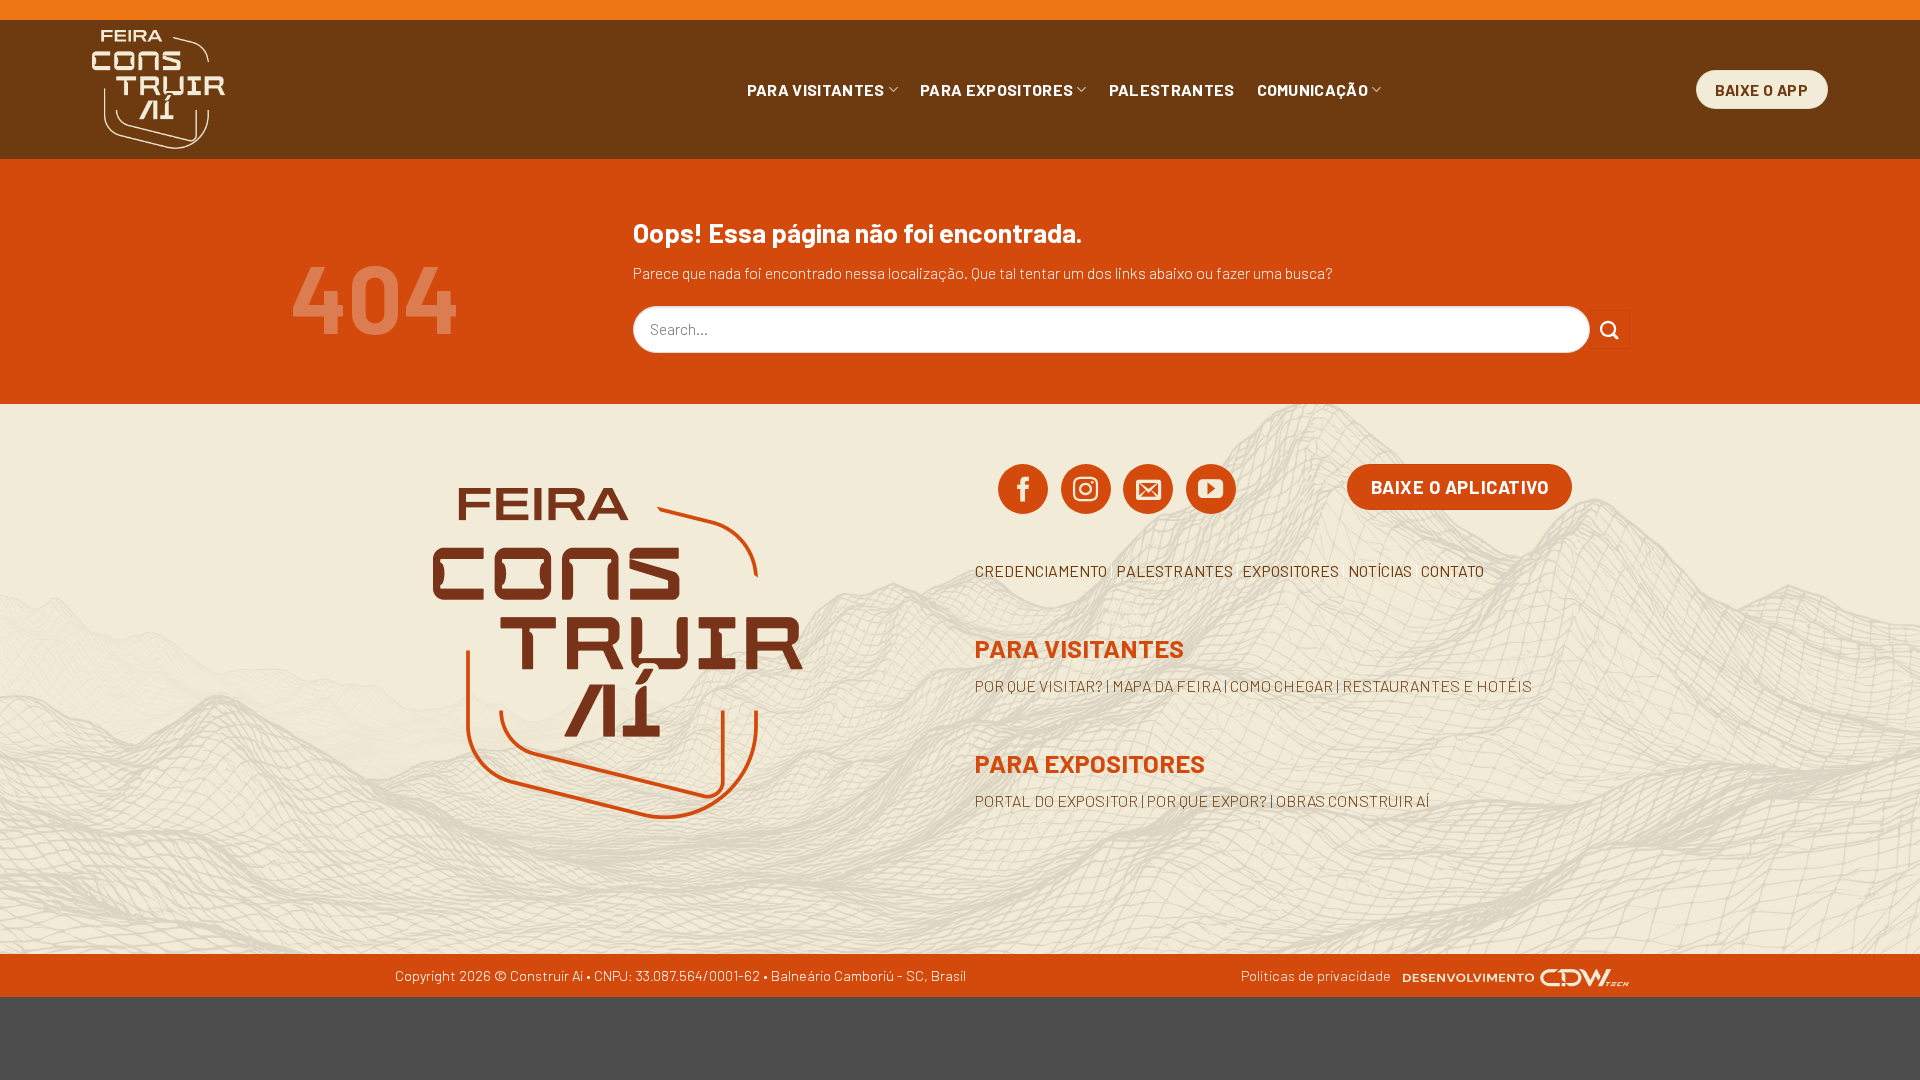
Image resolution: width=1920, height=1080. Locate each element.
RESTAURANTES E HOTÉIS (1437, 685)
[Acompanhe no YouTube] (1211, 491)
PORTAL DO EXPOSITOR (1056, 800)
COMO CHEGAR (1281, 685)
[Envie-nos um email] (1148, 491)
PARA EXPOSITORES (996, 89)
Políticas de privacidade (1316, 975)
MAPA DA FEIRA (1166, 685)
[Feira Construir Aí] (247, 89)
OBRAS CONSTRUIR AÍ (1353, 800)
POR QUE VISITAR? (1039, 685)
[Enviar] (1610, 329)
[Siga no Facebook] (1023, 491)
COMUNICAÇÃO (1313, 89)
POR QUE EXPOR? (1207, 800)
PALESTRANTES (1172, 89)
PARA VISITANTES (816, 89)
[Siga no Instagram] (1086, 491)
